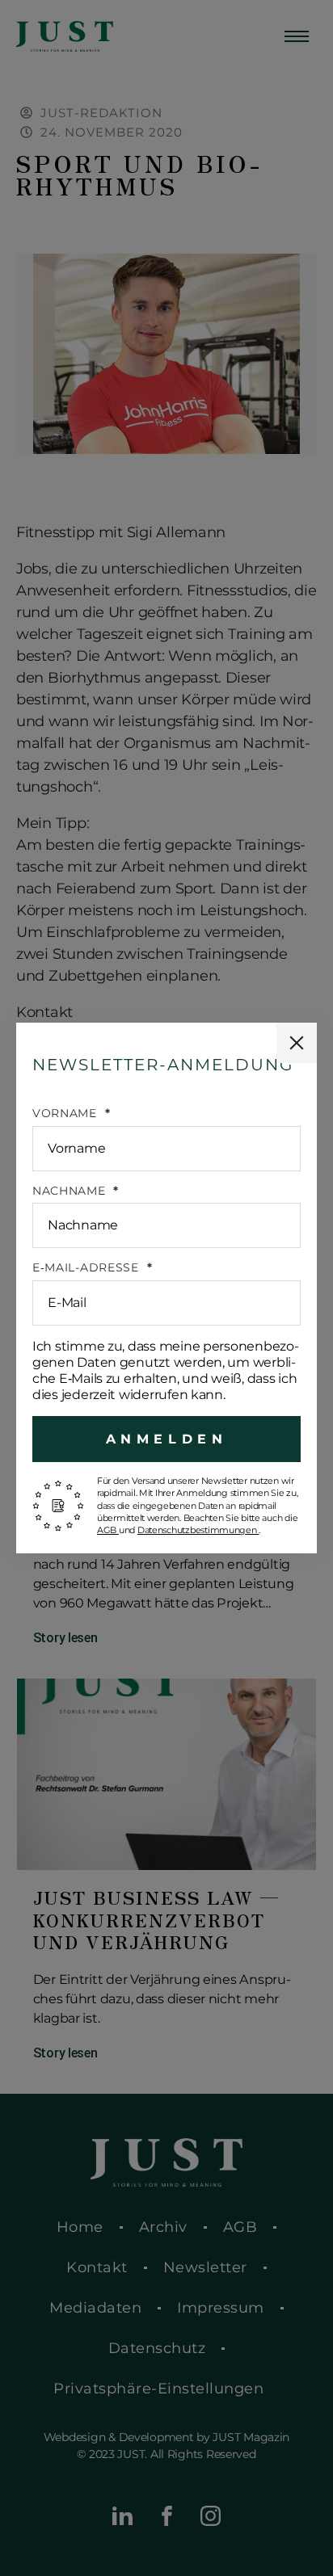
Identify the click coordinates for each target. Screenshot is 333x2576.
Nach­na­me (71, 1191)
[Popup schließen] (297, 1043)
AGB (108, 1530)
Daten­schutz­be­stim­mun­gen (198, 1530)
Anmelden (167, 1439)
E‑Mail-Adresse (88, 1268)
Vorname (67, 1114)
